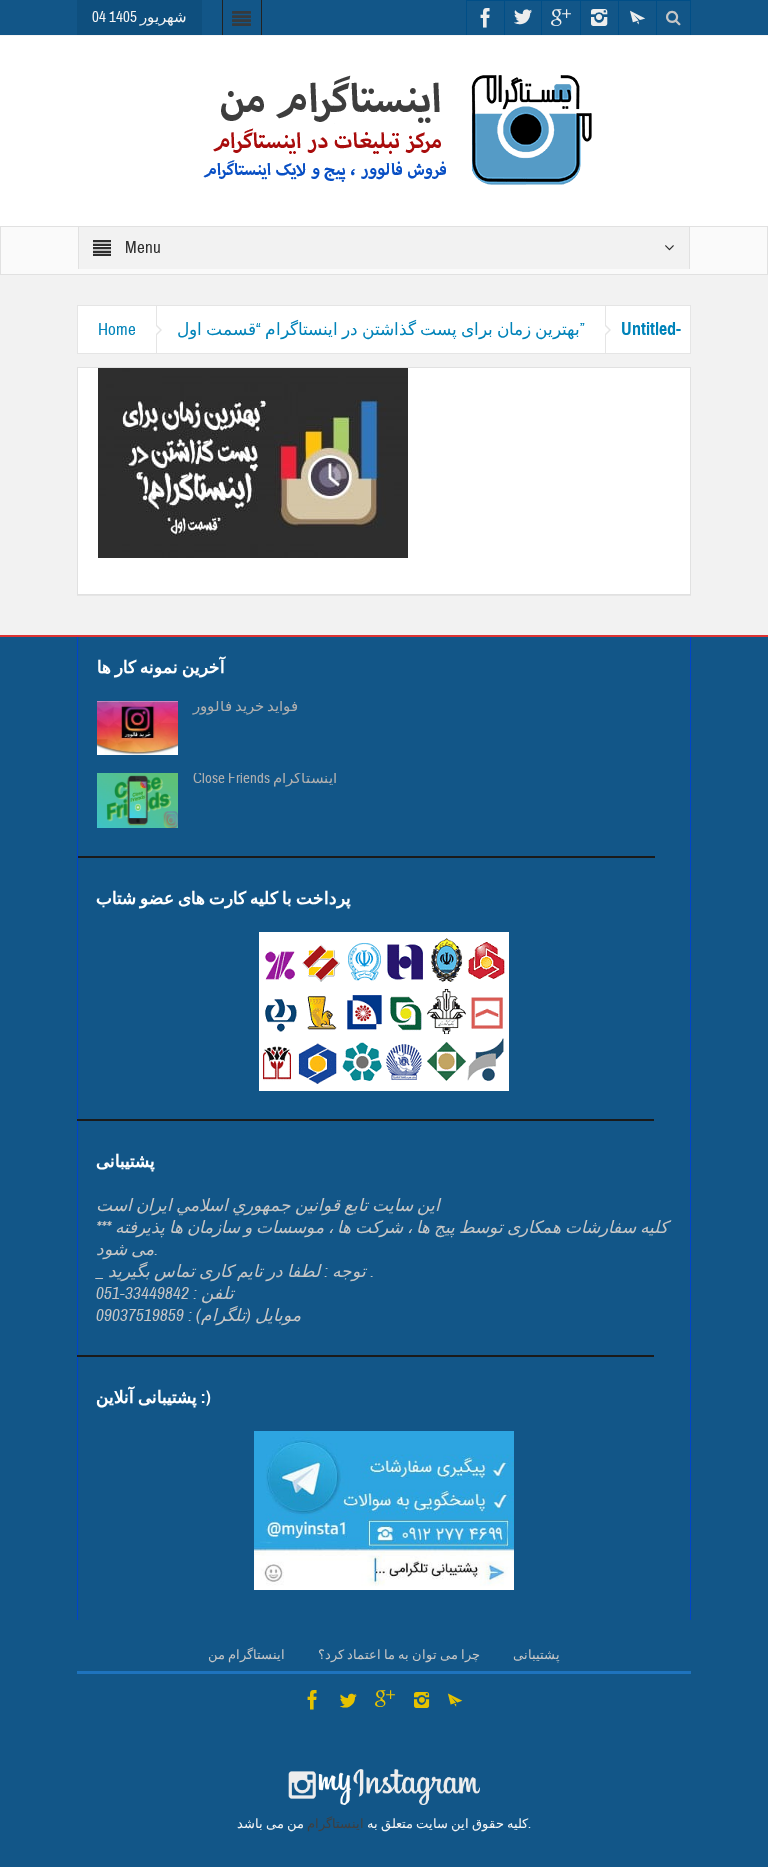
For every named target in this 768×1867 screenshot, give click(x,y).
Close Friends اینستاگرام (265, 779)
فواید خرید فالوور (245, 707)
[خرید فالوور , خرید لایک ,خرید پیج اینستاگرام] (384, 129)
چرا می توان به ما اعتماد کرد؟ (399, 1655)
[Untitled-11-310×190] (253, 461)
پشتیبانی (536, 1655)
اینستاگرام (335, 1824)
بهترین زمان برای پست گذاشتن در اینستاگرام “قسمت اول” (381, 329)
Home (117, 329)
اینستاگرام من (246, 1655)
